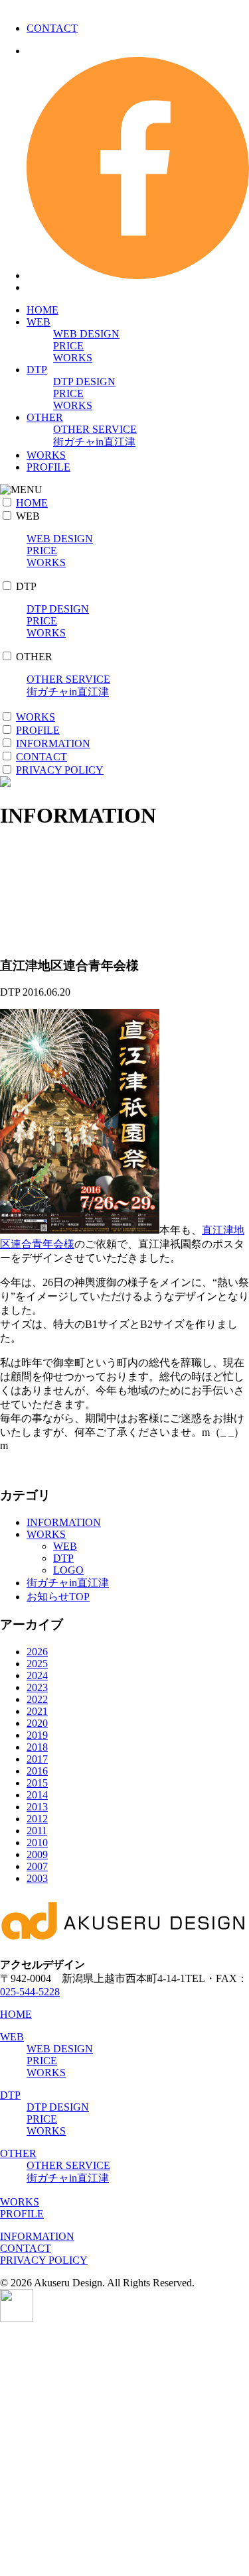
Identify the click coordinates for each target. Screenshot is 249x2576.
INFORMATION (53, 743)
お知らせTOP (58, 1597)
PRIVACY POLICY (60, 770)
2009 (37, 1854)
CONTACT (52, 28)
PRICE (68, 346)
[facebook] (138, 275)
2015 (37, 1783)
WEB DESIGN (86, 334)
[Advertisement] (124, 2449)
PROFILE (48, 467)
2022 (37, 1699)
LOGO (68, 1570)
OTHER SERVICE (95, 429)
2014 (37, 1795)
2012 (37, 1819)
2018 (37, 1747)
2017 (37, 1759)
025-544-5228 (30, 1992)
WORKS (73, 358)
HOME (42, 310)
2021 (37, 1711)
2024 (37, 1675)
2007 (37, 1866)
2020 (37, 1723)
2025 (37, 1664)
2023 (37, 1687)
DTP (37, 370)
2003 (37, 1878)
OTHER (45, 417)
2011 (37, 1831)
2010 (37, 1843)
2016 (37, 1771)
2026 (37, 1652)
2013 (37, 1807)
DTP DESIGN (84, 381)
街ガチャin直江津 (94, 442)
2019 (37, 1735)
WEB (39, 322)
